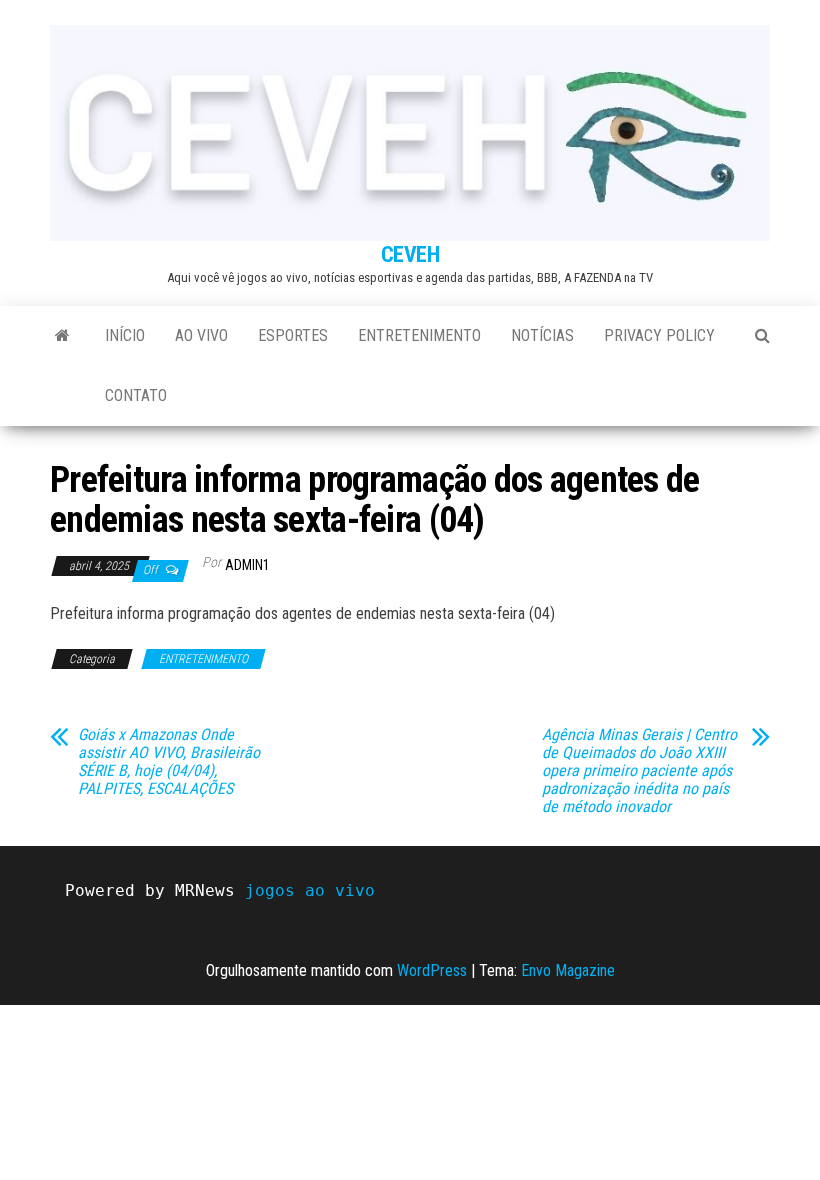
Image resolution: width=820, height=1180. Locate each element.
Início (125, 335)
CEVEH (410, 254)
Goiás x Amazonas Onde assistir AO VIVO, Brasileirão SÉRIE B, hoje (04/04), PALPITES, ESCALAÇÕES (169, 762)
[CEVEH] (62, 336)
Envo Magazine (568, 970)
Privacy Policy (659, 335)
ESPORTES (293, 335)
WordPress (432, 970)
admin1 (247, 565)
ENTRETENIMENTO (419, 335)
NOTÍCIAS (542, 335)
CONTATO (136, 395)
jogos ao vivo (310, 890)
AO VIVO (201, 335)
